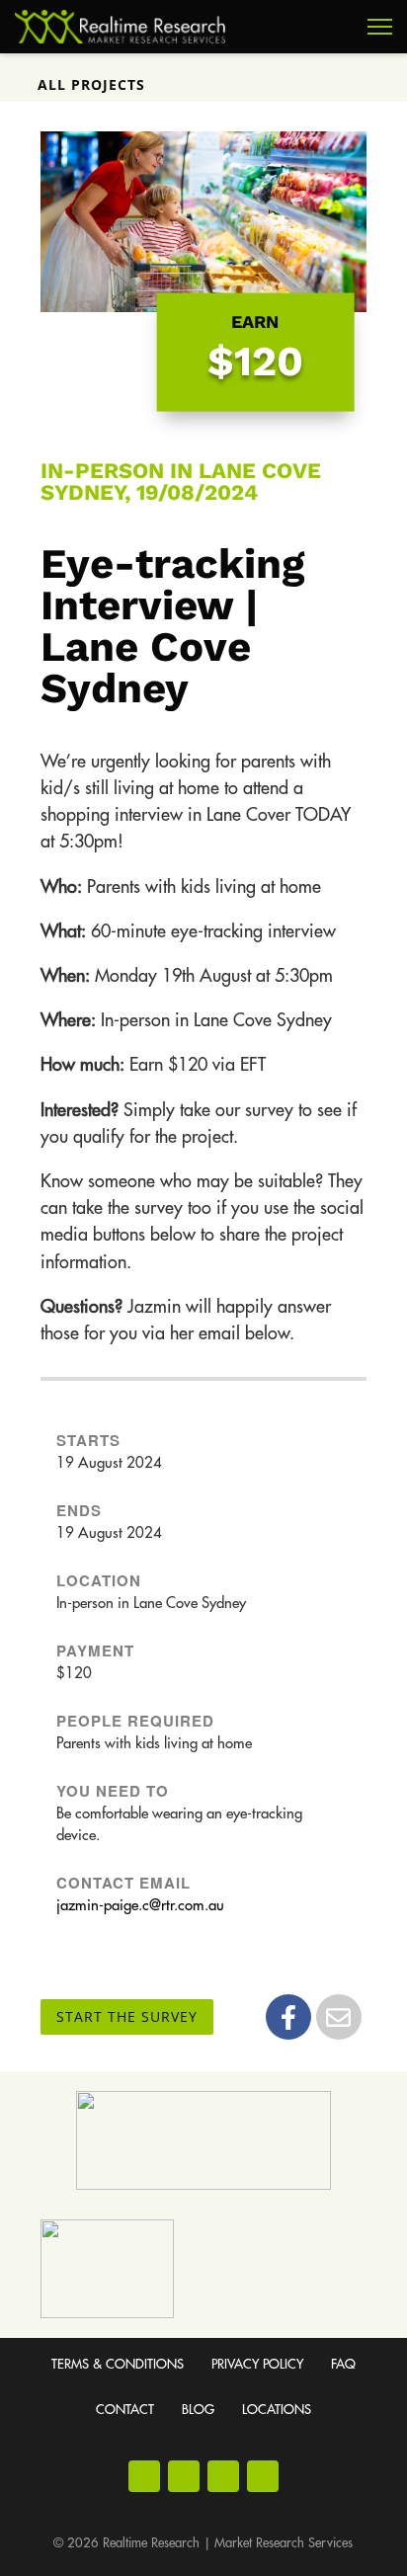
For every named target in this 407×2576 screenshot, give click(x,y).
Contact (125, 2410)
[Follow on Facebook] (144, 2476)
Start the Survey (127, 2016)
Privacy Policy (257, 2364)
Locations (277, 2410)
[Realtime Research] (120, 27)
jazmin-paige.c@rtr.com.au (140, 1906)
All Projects (91, 84)
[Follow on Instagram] (184, 2476)
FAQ (343, 2364)
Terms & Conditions (118, 2364)
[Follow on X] (263, 2476)
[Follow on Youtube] (223, 2476)
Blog (198, 2410)
